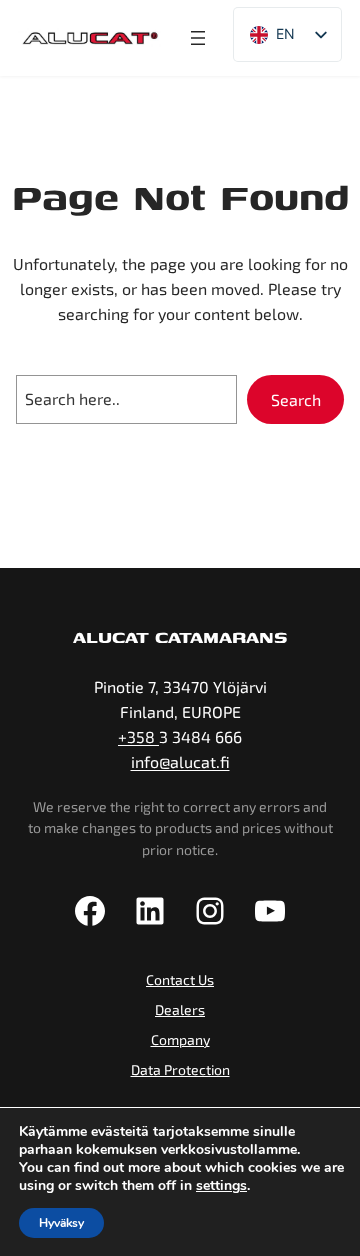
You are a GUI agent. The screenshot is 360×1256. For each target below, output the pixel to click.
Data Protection (180, 1069)
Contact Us (180, 979)
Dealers (180, 1009)
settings (221, 1186)
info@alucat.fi (180, 761)
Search (296, 399)
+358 (138, 736)
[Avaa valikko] (198, 38)
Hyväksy (61, 1223)
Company (180, 1039)
